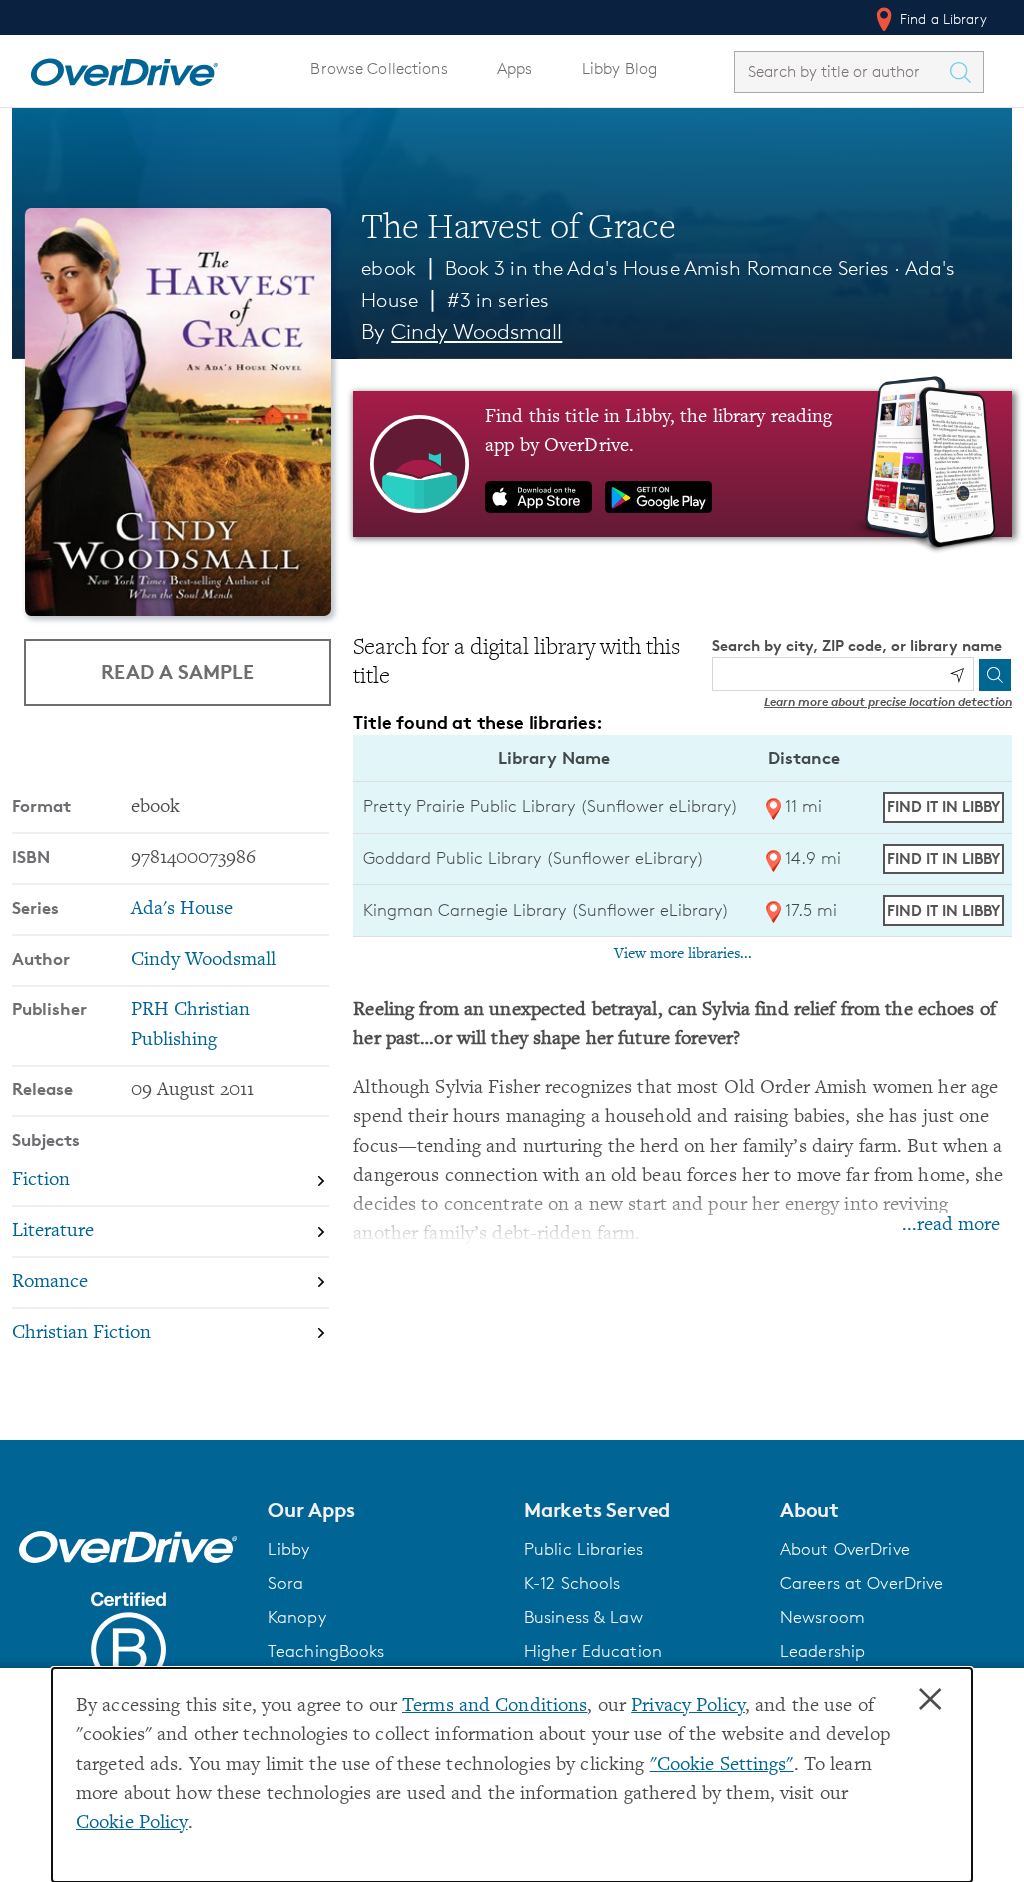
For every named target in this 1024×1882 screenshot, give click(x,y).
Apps (515, 68)
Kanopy (297, 1617)
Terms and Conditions (494, 1706)
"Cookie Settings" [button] (722, 1765)
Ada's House (182, 909)
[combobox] (841, 71)
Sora (286, 1583)
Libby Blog (619, 68)
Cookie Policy (132, 1823)
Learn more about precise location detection (888, 701)
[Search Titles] (965, 72)
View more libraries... (683, 954)
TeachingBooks (326, 1651)
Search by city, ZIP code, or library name (857, 645)
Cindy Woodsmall (476, 331)
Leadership (822, 1651)
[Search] (995, 675)
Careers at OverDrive (861, 1583)
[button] (384, 1510)
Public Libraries (583, 1549)
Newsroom (822, 1617)
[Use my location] (957, 675)
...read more (951, 1225)
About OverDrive (845, 1549)
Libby (289, 1549)
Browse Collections (378, 68)
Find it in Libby (943, 806)
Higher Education (593, 1651)
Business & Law (583, 1617)
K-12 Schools (572, 1583)
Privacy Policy (688, 1706)
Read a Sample (177, 671)
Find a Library (941, 18)
